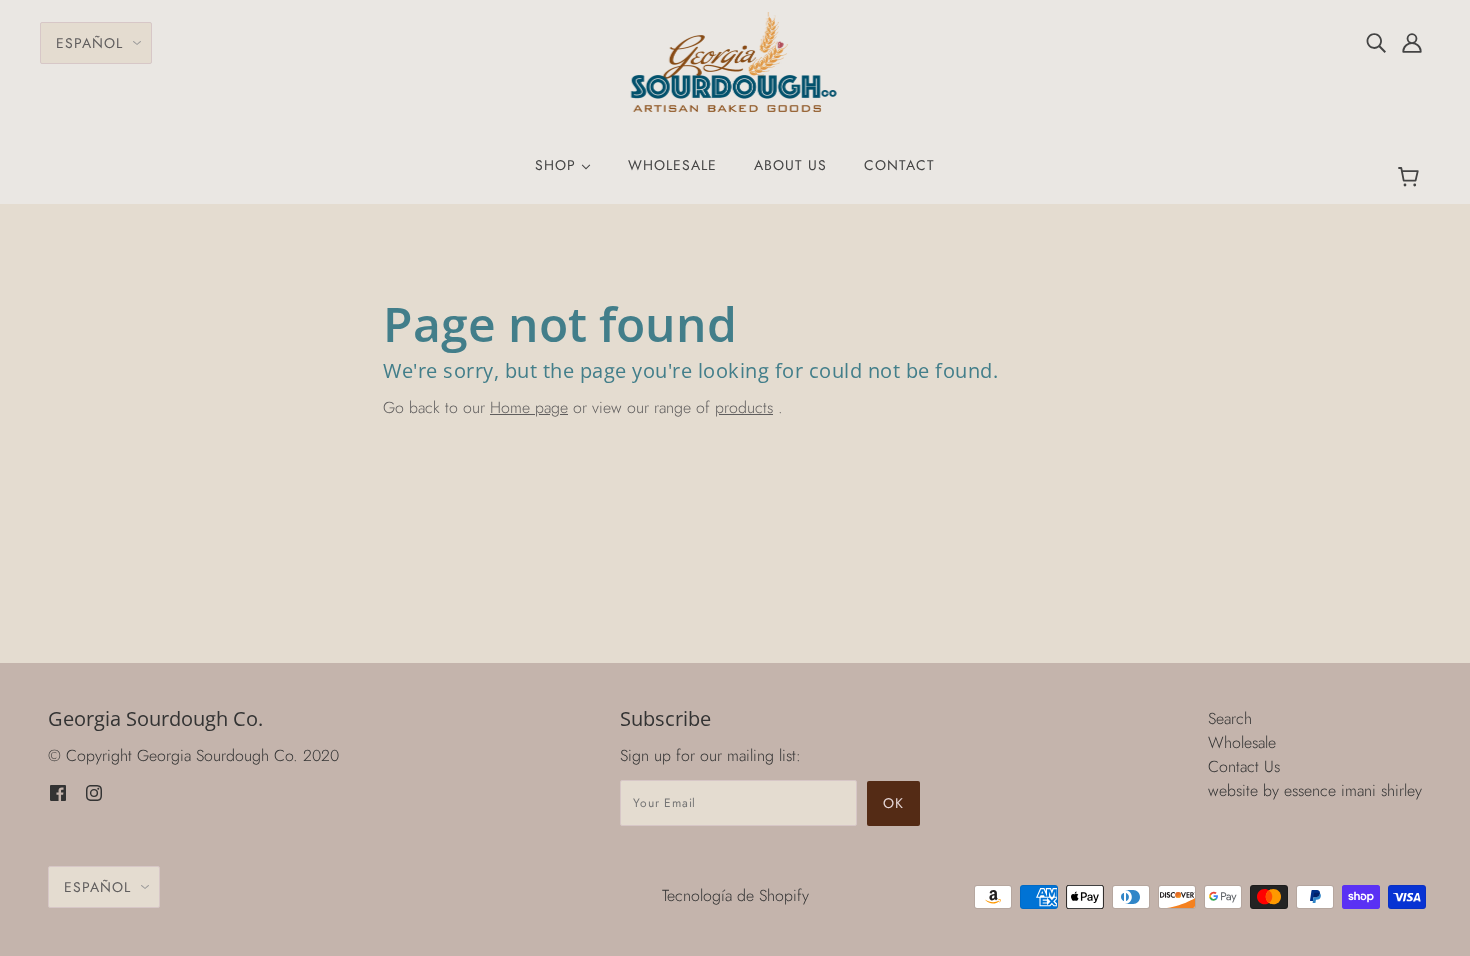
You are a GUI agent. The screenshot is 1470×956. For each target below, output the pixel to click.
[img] (1376, 42)
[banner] (735, 60)
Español (89, 43)
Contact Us (1244, 766)
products (744, 407)
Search (1230, 718)
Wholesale (1242, 742)
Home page (529, 407)
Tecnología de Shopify (735, 895)
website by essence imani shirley (1315, 790)
